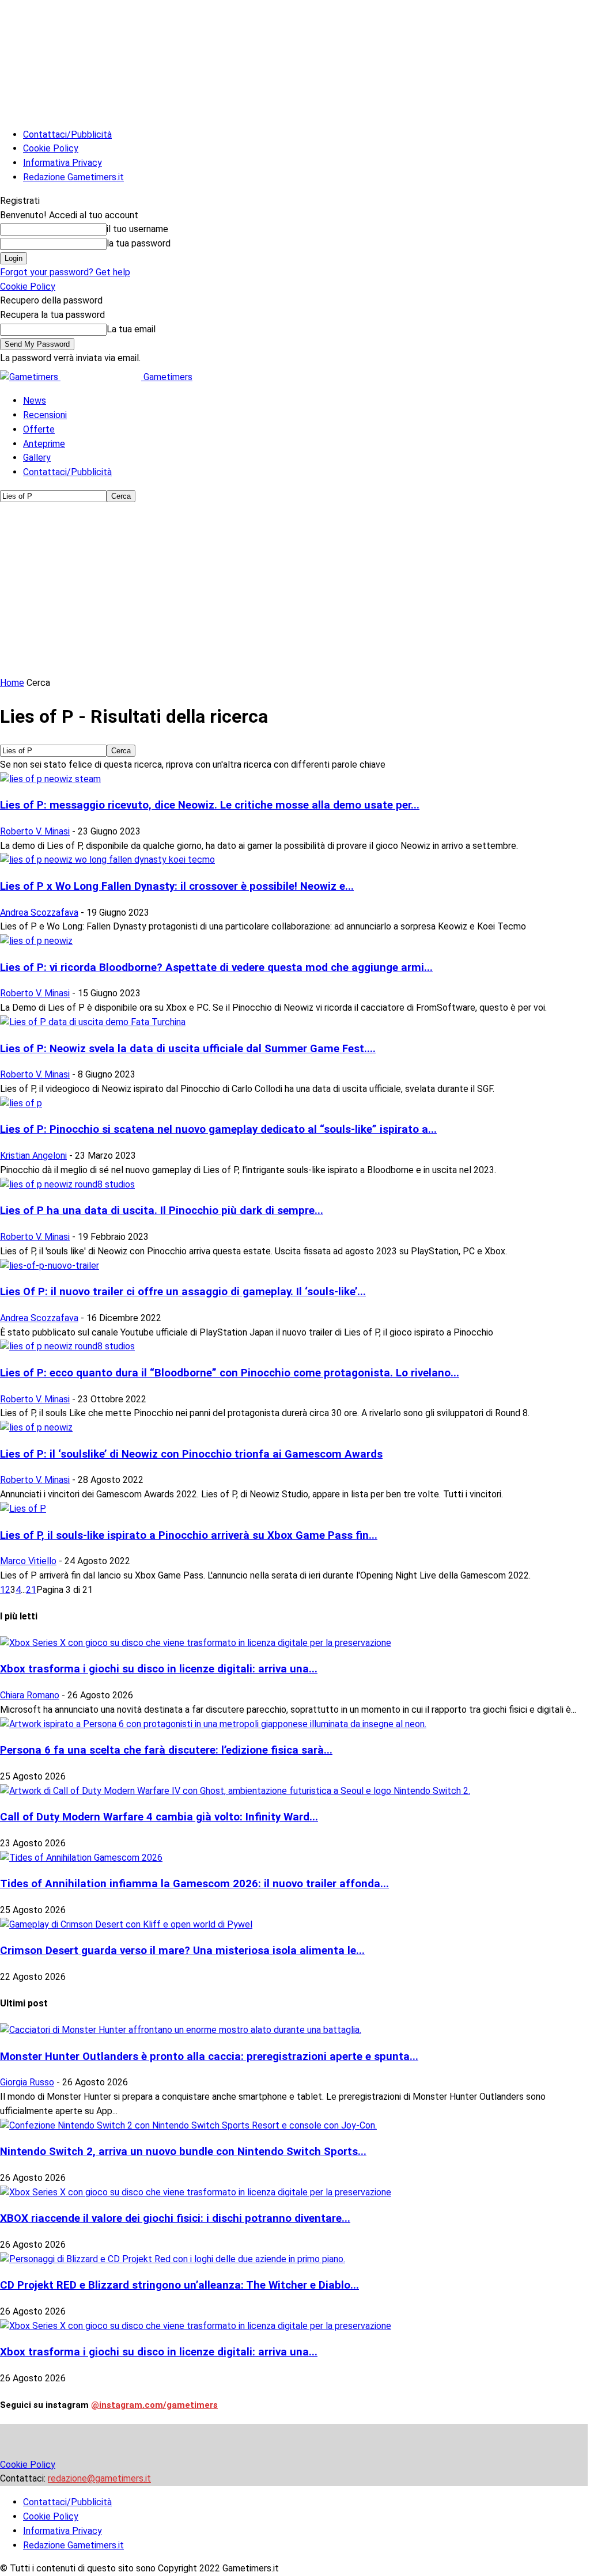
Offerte (39, 429)
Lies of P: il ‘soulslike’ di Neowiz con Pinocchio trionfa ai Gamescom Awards (191, 1454)
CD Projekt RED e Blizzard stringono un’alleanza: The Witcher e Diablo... (179, 2285)
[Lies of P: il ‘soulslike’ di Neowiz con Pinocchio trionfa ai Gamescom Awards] (36, 1427)
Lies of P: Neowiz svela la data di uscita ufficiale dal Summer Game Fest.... (188, 1049)
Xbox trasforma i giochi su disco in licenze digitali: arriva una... (159, 1669)
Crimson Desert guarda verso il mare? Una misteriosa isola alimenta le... (182, 1951)
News (35, 401)
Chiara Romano (30, 1695)
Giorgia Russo (27, 2082)
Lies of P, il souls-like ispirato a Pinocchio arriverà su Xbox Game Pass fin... (189, 1535)
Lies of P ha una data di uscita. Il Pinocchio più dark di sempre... (162, 1211)
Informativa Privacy (63, 163)
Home (12, 683)
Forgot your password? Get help (65, 272)
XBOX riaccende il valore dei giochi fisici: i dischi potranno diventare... (175, 2218)
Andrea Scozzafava (39, 913)
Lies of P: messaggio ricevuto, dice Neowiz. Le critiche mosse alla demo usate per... (210, 805)
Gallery (37, 458)
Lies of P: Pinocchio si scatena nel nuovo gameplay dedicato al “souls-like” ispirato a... (218, 1129)
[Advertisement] (295, 590)
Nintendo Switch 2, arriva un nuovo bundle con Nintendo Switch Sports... (183, 2152)
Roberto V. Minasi (35, 831)
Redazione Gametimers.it (73, 177)
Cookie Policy (51, 148)
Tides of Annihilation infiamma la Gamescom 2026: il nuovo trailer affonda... (194, 1884)
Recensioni (45, 415)
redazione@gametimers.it (99, 2478)
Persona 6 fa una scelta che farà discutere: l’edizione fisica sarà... (166, 1750)
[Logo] (30, 377)
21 (31, 1590)
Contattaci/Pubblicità (67, 134)
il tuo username (137, 229)
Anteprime (44, 444)
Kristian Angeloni (33, 1156)
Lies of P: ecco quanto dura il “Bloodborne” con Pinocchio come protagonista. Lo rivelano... (230, 1373)
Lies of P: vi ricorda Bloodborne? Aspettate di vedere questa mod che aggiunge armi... (216, 968)
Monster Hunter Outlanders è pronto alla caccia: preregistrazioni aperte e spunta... (209, 2057)
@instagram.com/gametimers (154, 2405)
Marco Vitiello (28, 1561)
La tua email (131, 329)
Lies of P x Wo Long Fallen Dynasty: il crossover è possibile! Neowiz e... (177, 886)
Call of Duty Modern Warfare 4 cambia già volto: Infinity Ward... (159, 1817)
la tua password (139, 243)
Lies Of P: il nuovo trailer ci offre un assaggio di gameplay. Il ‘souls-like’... (183, 1292)
